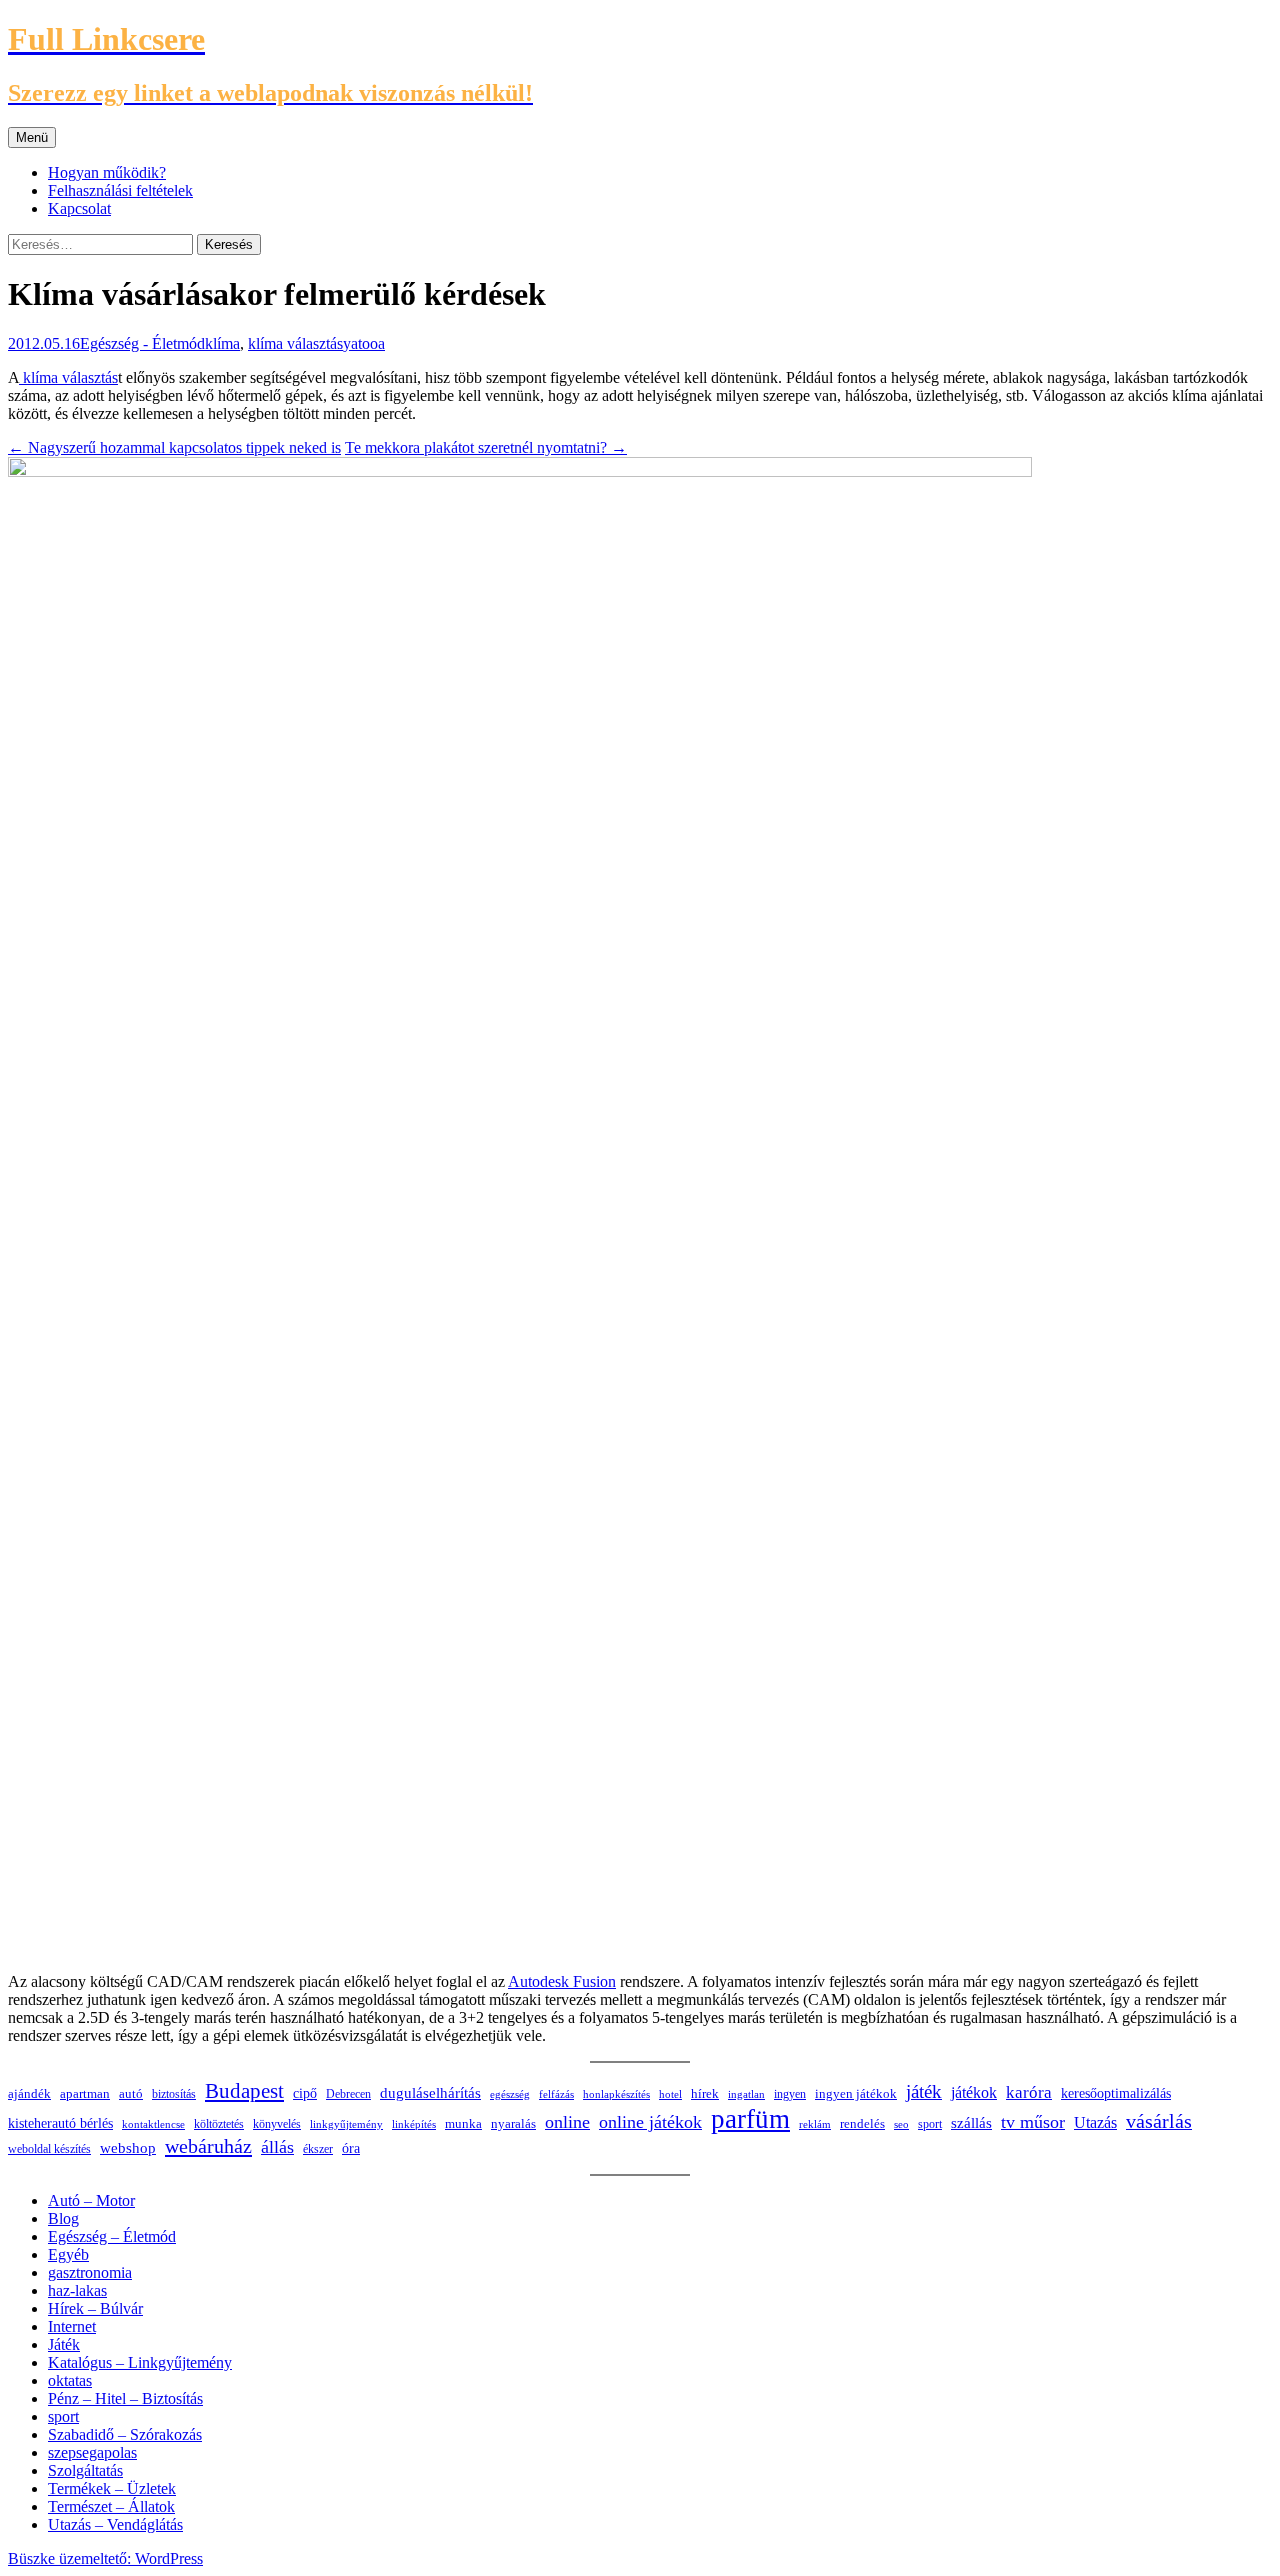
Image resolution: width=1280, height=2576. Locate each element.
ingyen (790, 2094)
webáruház (208, 2146)
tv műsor (1033, 2122)
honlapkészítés (616, 2094)
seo (901, 2124)
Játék (64, 2344)
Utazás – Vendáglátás (115, 2524)
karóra (1029, 2092)
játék (924, 2091)
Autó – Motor (91, 2200)
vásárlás (1159, 2121)
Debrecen (348, 2094)
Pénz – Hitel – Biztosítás (125, 2398)
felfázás (556, 2094)
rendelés (862, 2124)
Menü (32, 137)
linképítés (414, 2124)
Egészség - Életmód (142, 343)
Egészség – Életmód (112, 2236)
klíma (222, 343)
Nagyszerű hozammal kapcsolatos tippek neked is (174, 447)
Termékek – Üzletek (112, 2488)
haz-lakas (77, 2290)
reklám (815, 2124)
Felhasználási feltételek (120, 190)
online (567, 2122)
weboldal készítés (49, 2149)
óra (351, 2148)
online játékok (650, 2122)
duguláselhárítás (430, 2093)
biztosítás (174, 2094)
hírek (705, 2093)
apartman (85, 2094)
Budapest (244, 2091)
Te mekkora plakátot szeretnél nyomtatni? (486, 447)
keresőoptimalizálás (1116, 2093)
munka (463, 2124)
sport (930, 2124)
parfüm (750, 2119)
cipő (305, 2093)
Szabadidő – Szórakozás (125, 2434)
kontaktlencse (153, 2124)
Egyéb (68, 2254)
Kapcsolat (79, 208)
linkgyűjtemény (346, 2124)
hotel (670, 2094)
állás (277, 2147)
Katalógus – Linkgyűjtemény (140, 2362)
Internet (72, 2326)
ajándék (29, 2093)
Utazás (1095, 2122)
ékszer (318, 2149)
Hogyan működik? (107, 172)
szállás (971, 2122)
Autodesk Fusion (562, 1981)
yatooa (364, 343)
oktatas (70, 2380)
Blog (63, 2218)
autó (131, 2093)
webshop (128, 2148)
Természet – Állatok (111, 2506)
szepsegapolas (92, 2452)
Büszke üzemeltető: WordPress (105, 2558)
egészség (510, 2094)
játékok (974, 2092)
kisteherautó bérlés (60, 2123)
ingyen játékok (856, 2094)
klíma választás (295, 343)
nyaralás (513, 2123)
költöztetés (219, 2124)
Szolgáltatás (85, 2470)
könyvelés (277, 2124)
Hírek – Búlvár (95, 2308)
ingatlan (746, 2094)
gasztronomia (90, 2272)
